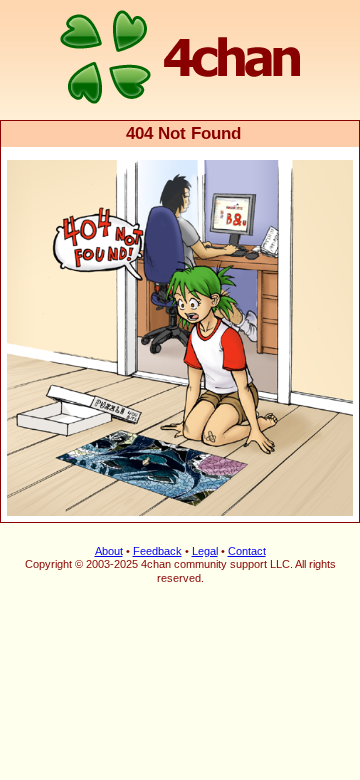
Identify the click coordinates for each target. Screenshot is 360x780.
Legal (205, 551)
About (109, 551)
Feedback (157, 551)
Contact (247, 551)
